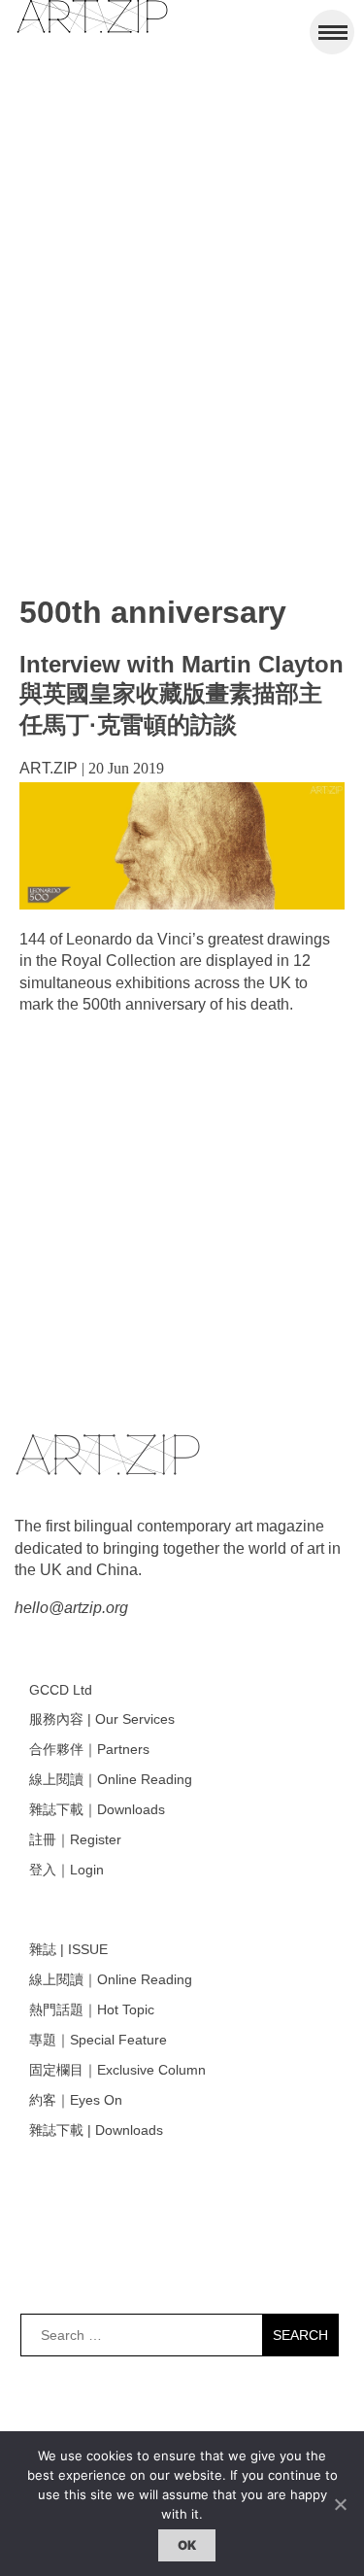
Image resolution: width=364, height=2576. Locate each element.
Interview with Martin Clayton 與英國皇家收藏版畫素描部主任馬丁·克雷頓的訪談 (182, 694)
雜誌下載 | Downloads (96, 2130)
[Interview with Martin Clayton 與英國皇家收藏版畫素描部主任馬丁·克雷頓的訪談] (182, 904)
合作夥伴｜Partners (89, 1749)
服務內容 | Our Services (102, 1719)
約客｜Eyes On (76, 2100)
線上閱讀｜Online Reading (111, 1779)
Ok (187, 2545)
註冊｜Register (75, 1839)
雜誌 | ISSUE (68, 1949)
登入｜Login (66, 1870)
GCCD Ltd (61, 1690)
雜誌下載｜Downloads (97, 1809)
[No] (340, 2504)
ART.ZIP (49, 768)
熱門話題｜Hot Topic (92, 2009)
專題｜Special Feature (98, 2040)
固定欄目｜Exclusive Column (117, 2070)
